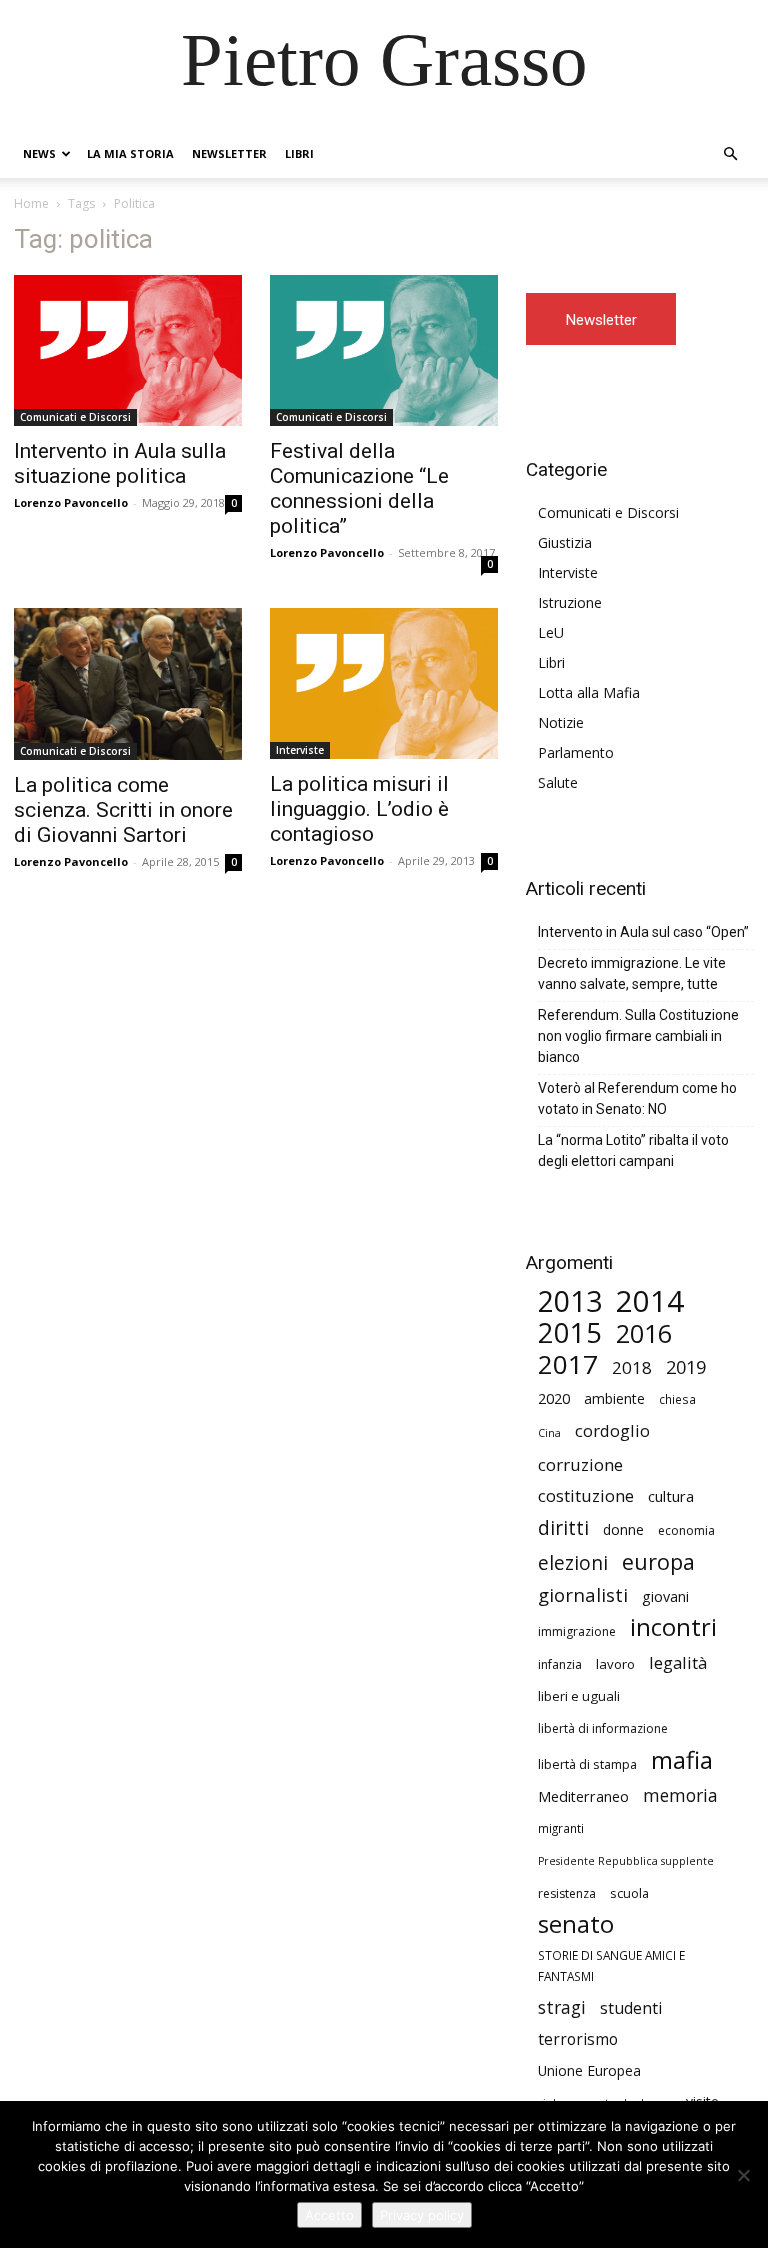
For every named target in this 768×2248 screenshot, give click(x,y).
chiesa (677, 1399)
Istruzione (570, 602)
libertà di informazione (603, 1728)
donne (623, 1529)
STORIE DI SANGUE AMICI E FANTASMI (611, 1965)
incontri (673, 1627)
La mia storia (130, 153)
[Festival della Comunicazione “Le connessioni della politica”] (384, 350)
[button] (730, 154)
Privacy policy (422, 2215)
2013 (570, 1301)
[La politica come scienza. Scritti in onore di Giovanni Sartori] (128, 684)
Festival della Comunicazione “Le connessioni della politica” (359, 488)
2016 (644, 1333)
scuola (629, 1893)
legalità (678, 1662)
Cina (549, 1433)
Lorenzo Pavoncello (71, 502)
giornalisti (583, 1594)
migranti (561, 1828)
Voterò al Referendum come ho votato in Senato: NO (637, 1098)
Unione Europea (589, 2070)
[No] (743, 2175)
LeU (551, 632)
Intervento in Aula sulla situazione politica (120, 463)
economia (686, 1530)
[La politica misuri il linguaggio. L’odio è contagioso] (384, 683)
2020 (554, 1398)
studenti (631, 2008)
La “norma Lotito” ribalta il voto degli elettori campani (633, 1150)
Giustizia (565, 542)
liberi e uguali (579, 1696)
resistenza (567, 1893)
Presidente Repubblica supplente (626, 1861)
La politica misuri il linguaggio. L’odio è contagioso (359, 809)
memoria (680, 1795)
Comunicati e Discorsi (75, 417)
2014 (650, 1301)
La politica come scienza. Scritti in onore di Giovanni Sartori (123, 810)
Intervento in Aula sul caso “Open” (643, 932)
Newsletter (229, 153)
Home (31, 203)
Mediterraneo (583, 1796)
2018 (632, 1367)
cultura (671, 1496)
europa (658, 1561)
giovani (665, 1596)
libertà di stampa (587, 1764)
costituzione (586, 1495)
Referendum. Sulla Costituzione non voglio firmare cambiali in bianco (638, 1036)
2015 (570, 1332)
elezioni (573, 1563)
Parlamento (576, 752)
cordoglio (612, 1430)
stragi (562, 2007)
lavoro (615, 1664)
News (39, 153)
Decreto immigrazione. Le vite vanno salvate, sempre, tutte (632, 973)
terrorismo (578, 2039)
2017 (568, 1364)
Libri (299, 153)
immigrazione (577, 1631)
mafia (682, 1759)
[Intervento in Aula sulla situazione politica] (128, 350)
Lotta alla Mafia (589, 692)
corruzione (580, 1464)
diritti (563, 1527)
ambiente (614, 1398)
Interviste (300, 750)
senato (576, 1924)
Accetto (329, 2215)
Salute (558, 782)
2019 (686, 1367)
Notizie (561, 722)
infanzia (560, 1664)
